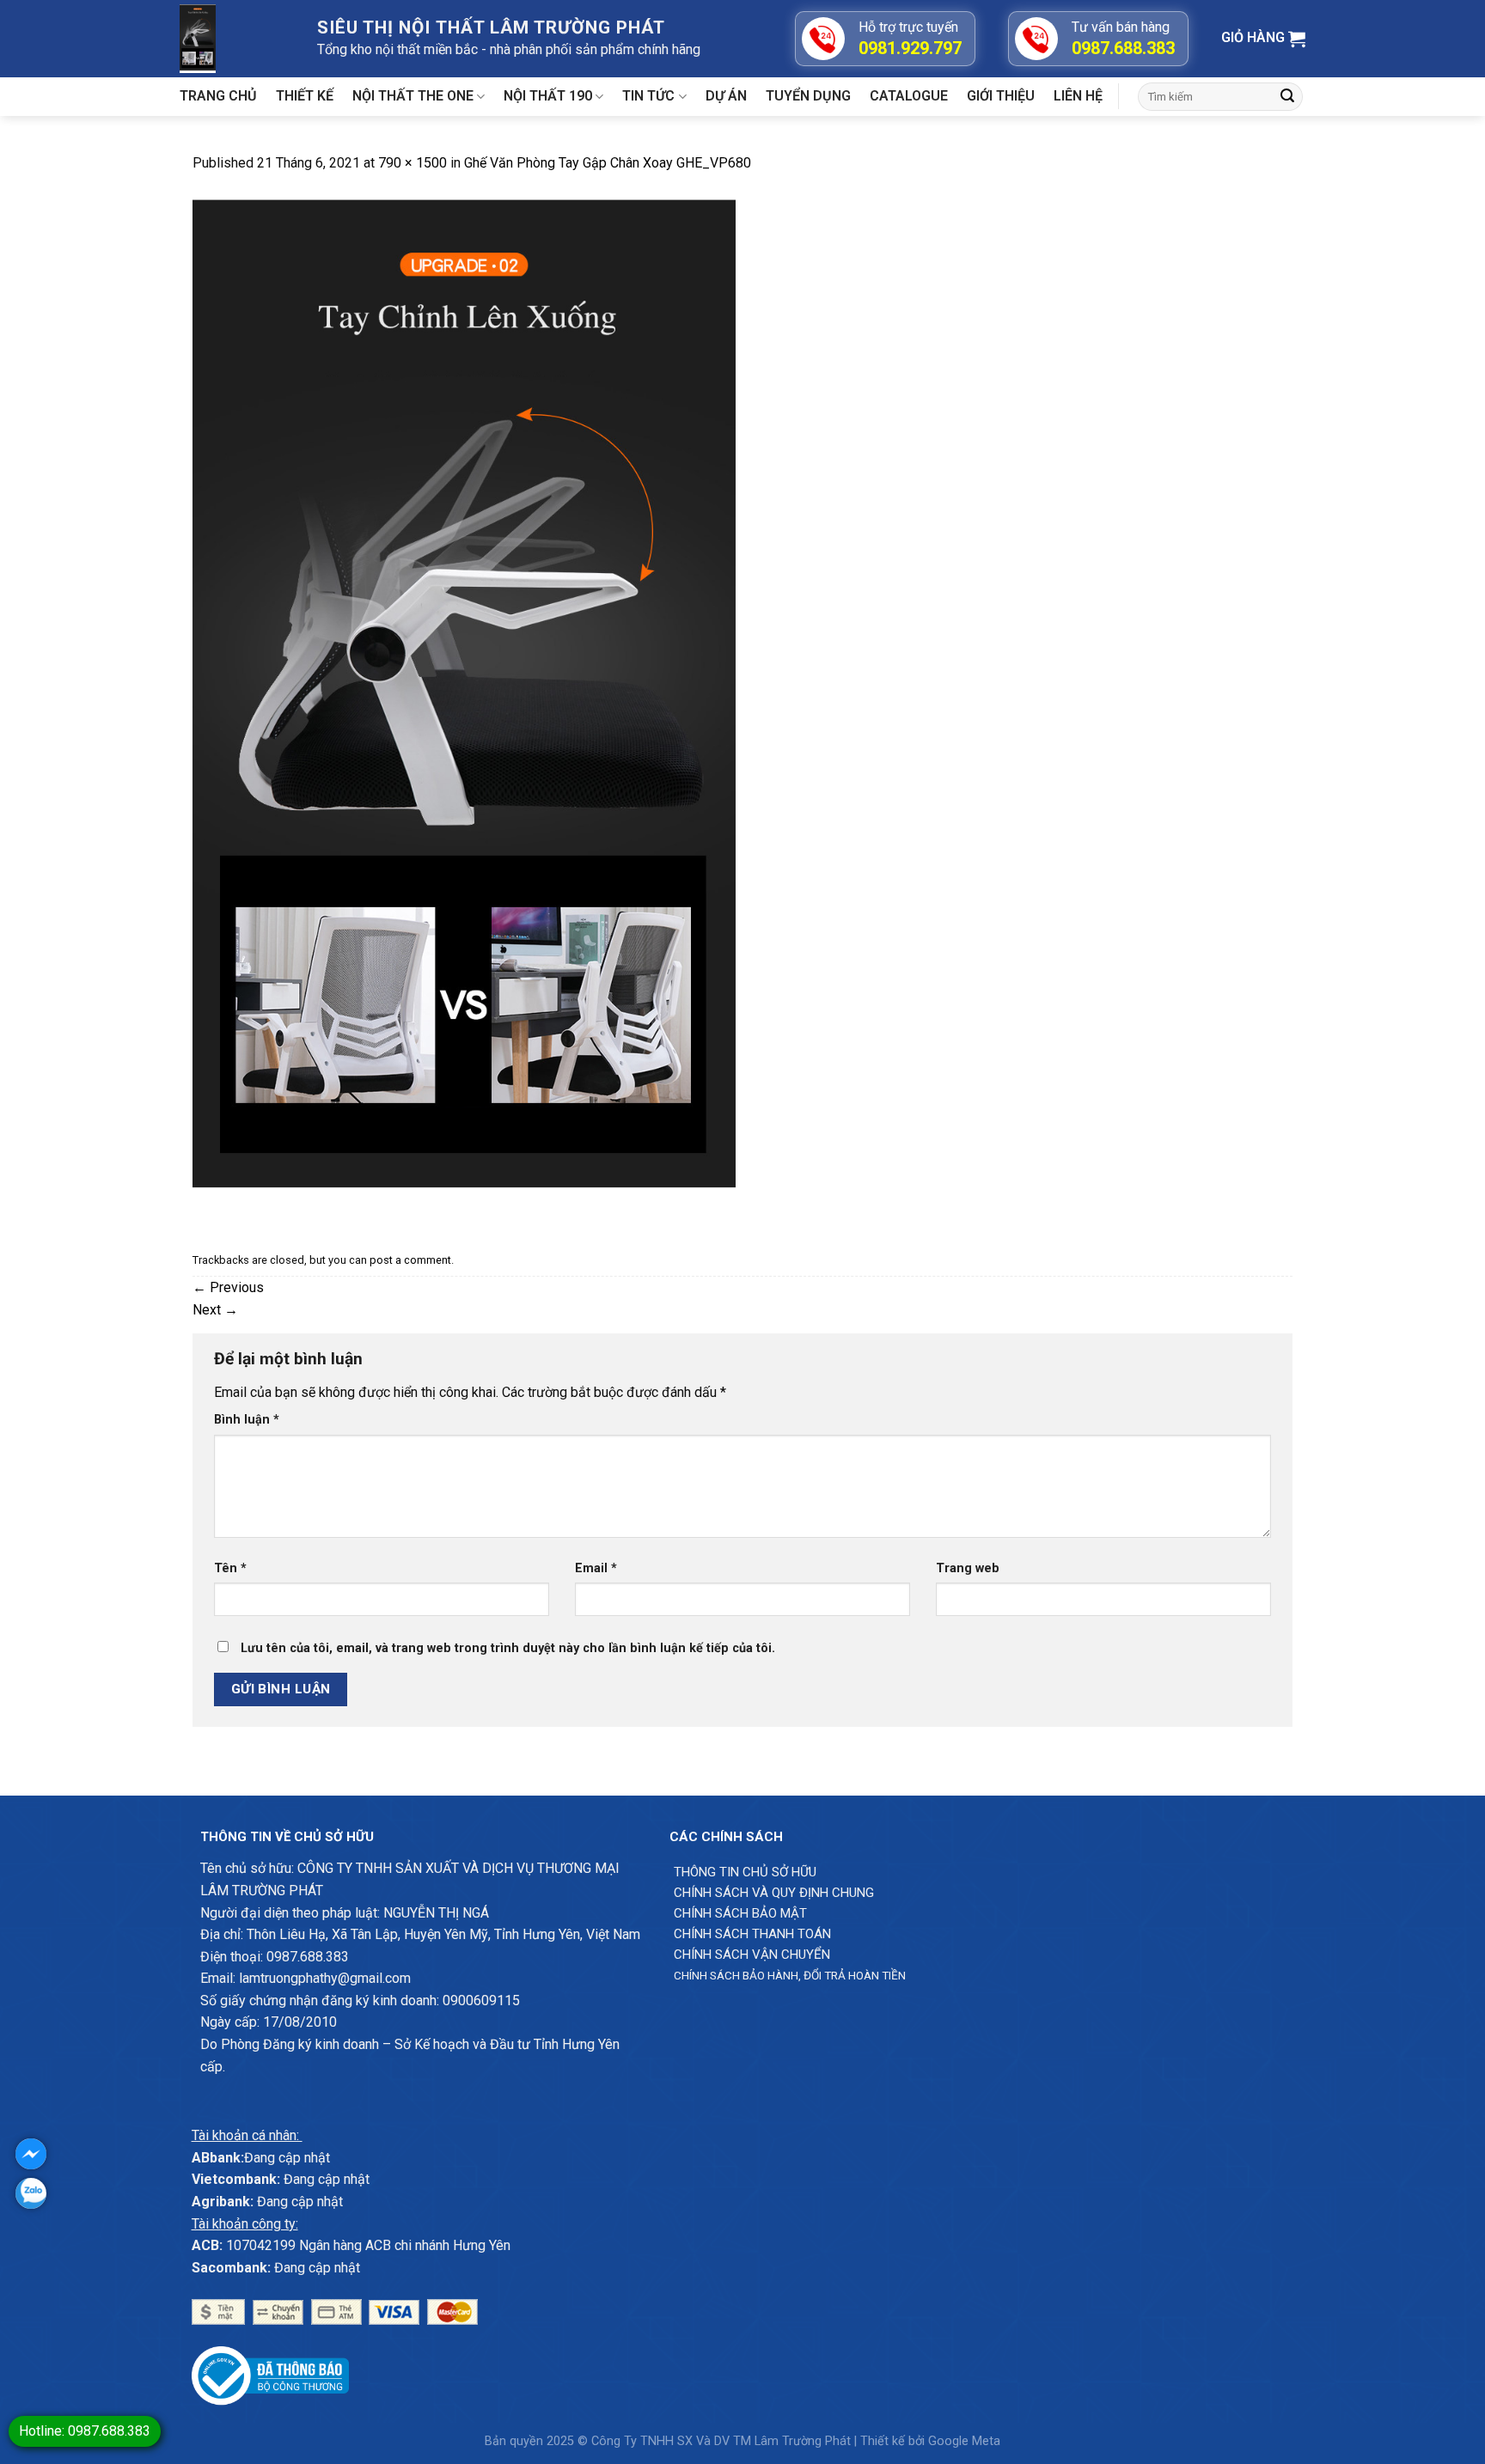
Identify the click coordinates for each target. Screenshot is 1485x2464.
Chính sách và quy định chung (774, 1893)
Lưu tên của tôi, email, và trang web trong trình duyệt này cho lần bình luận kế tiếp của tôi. (508, 1648)
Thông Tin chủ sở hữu (745, 1872)
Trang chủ (218, 96)
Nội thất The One (413, 96)
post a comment (410, 1260)
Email (596, 1568)
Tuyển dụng (808, 96)
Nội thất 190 (548, 96)
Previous (228, 1287)
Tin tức (648, 96)
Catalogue (909, 96)
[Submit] (1287, 97)
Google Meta (964, 2441)
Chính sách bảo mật (740, 1913)
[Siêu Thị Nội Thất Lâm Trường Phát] (235, 39)
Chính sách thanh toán (752, 1934)
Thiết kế (305, 96)
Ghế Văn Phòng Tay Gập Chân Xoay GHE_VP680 (608, 163)
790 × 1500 (412, 163)
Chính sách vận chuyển (752, 1955)
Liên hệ (1078, 96)
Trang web (968, 1568)
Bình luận (247, 1420)
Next (215, 1310)
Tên (230, 1568)
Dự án (726, 96)
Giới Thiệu (1001, 96)
